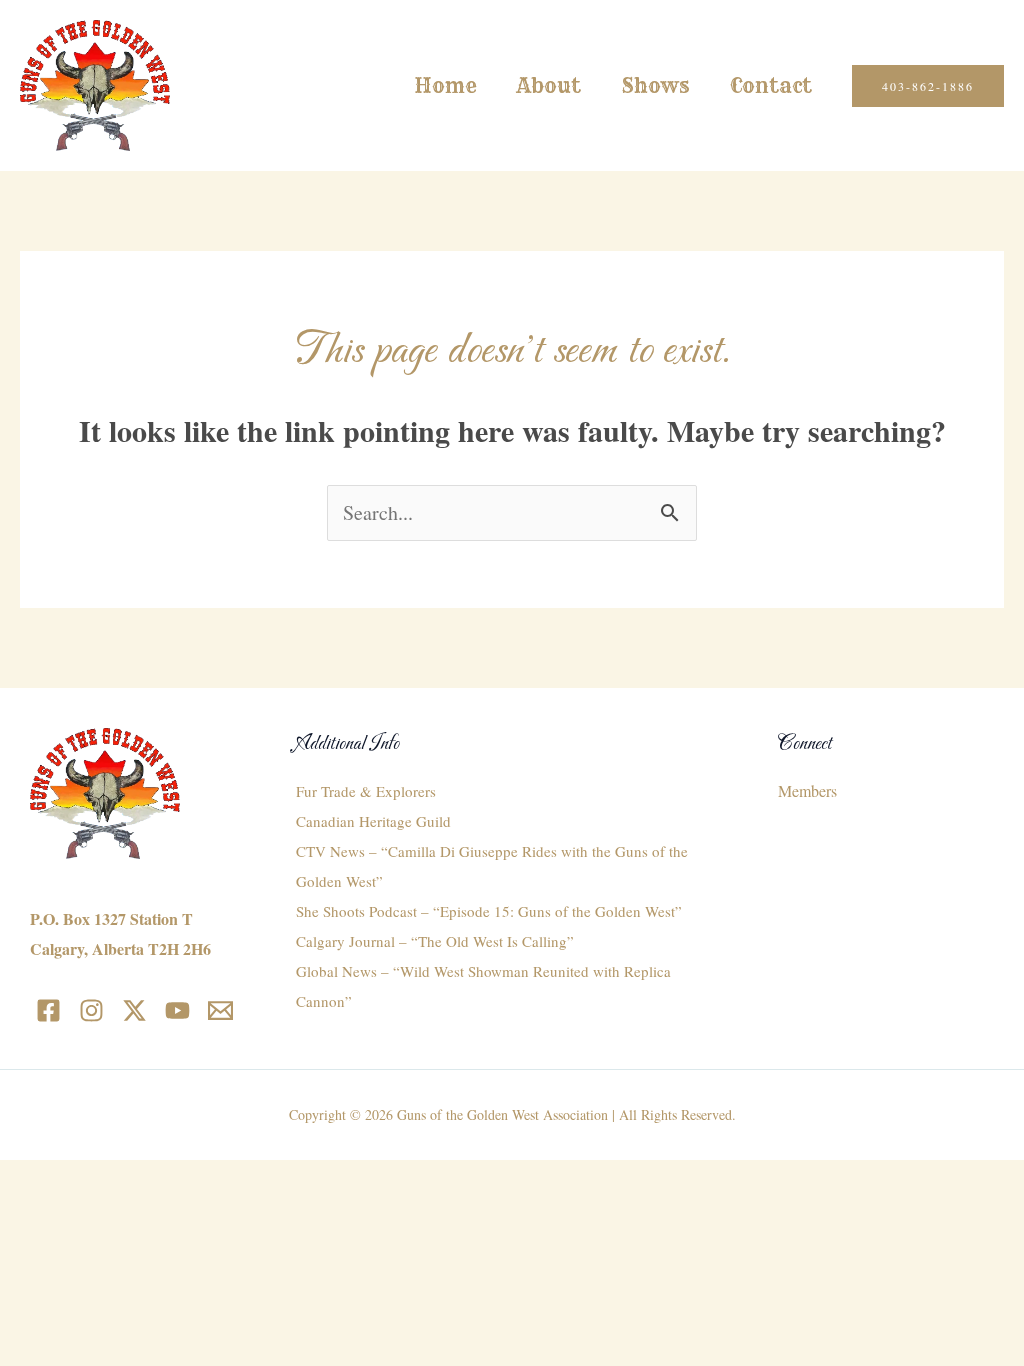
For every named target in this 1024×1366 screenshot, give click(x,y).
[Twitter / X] (134, 1010)
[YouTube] (177, 1010)
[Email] (220, 1010)
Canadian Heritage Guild (373, 821)
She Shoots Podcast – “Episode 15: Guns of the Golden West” (489, 911)
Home (445, 85)
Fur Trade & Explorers (366, 791)
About (549, 85)
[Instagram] (91, 1010)
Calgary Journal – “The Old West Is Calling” (435, 941)
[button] (928, 86)
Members (807, 790)
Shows (655, 85)
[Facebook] (48, 1010)
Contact (771, 85)
